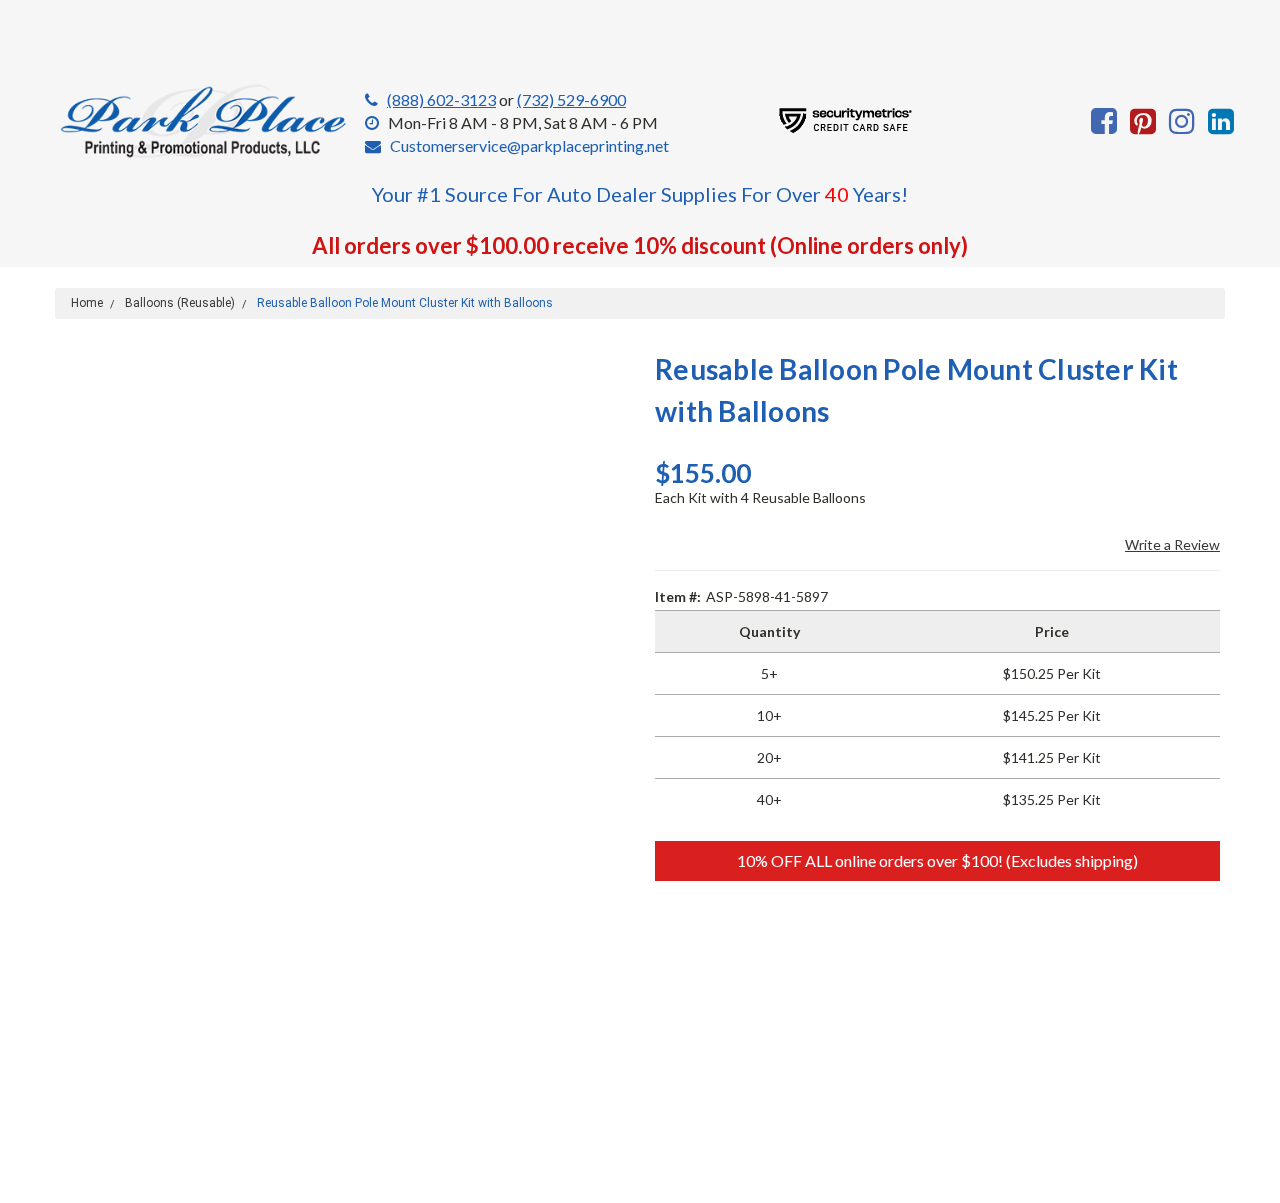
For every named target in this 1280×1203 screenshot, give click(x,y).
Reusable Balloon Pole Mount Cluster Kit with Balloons (405, 303)
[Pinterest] (1143, 121)
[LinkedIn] (1221, 121)
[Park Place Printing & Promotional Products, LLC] (205, 122)
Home (87, 303)
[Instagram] (1182, 121)
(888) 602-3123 (441, 99)
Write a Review (1172, 544)
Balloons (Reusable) (180, 303)
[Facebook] (1104, 121)
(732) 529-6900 (571, 99)
